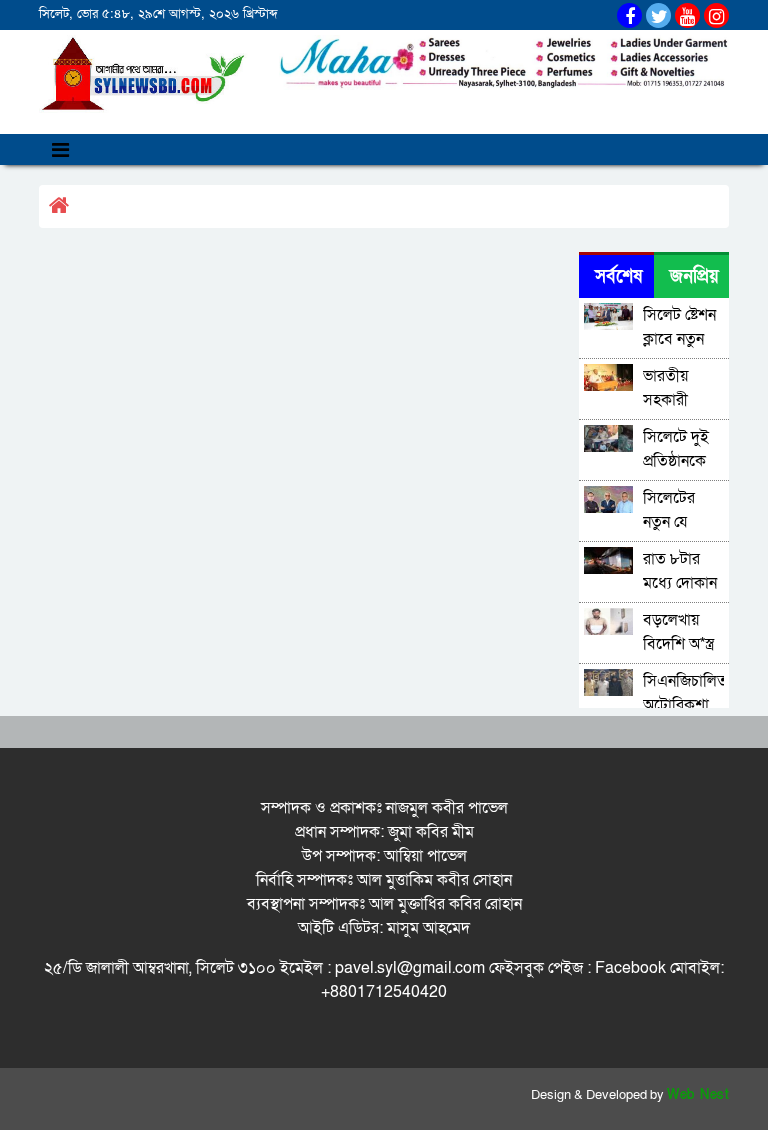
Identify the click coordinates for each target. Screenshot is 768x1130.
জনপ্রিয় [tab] (694, 276)
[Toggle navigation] (60, 149)
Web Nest (698, 1095)
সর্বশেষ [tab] (618, 276)
